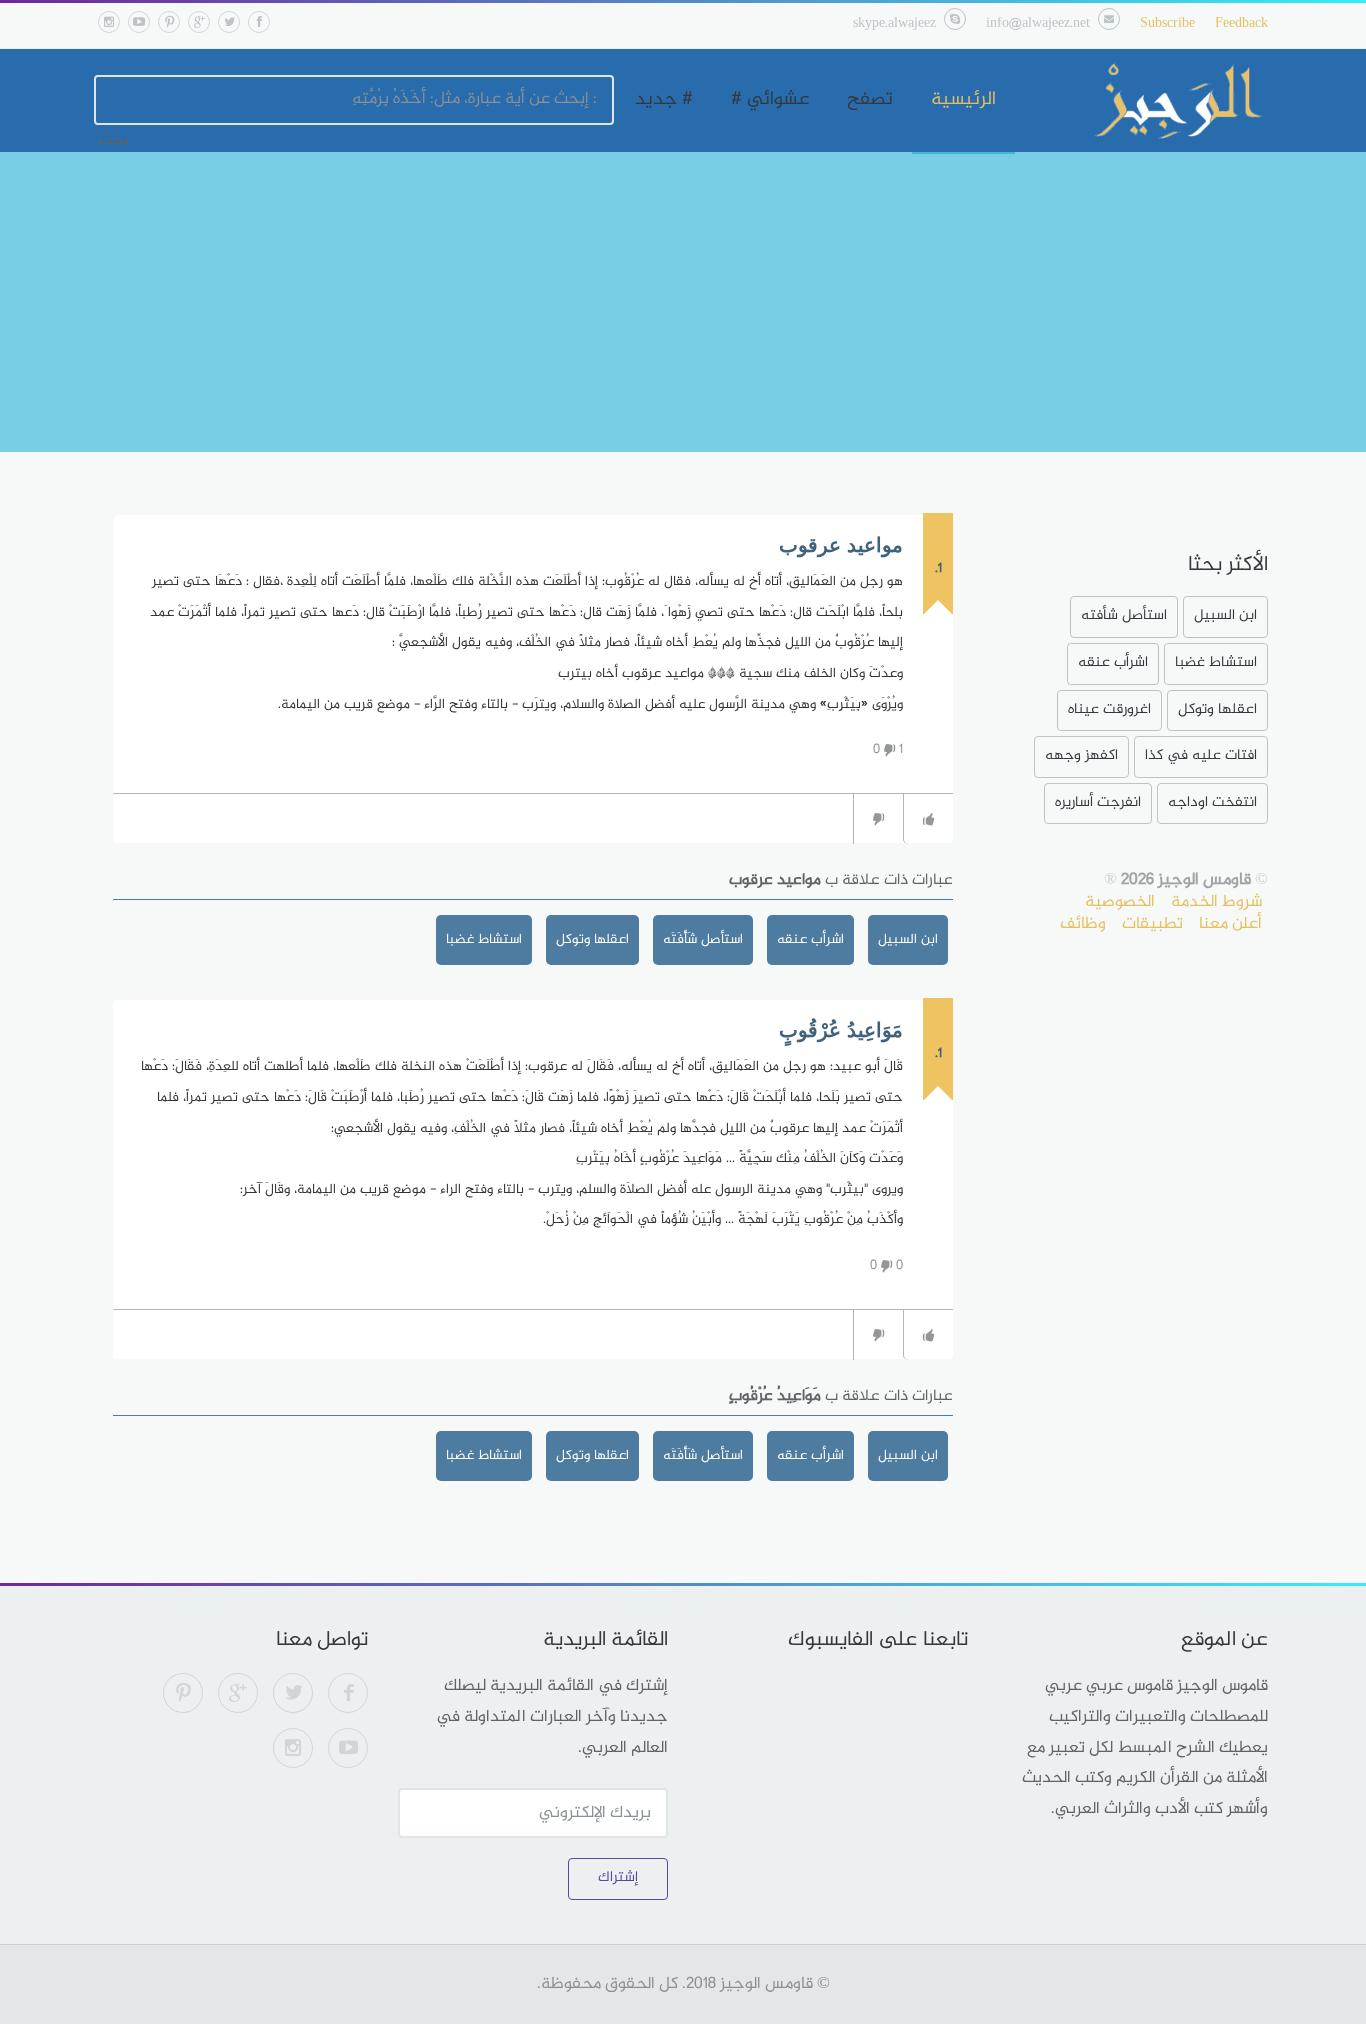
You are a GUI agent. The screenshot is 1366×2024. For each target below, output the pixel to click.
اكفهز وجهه (1081, 755)
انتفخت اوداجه (1212, 802)
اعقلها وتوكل (592, 939)
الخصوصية (1120, 902)
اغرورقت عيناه (1109, 709)
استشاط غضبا (484, 939)
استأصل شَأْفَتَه (703, 939)
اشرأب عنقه (810, 939)
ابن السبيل (908, 939)
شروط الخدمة (1216, 902)
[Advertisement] (683, 302)
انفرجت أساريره (1098, 802)
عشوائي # (770, 100)
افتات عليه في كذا (1201, 755)
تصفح (870, 100)
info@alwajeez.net (1038, 23)
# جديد (664, 100)
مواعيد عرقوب (841, 545)
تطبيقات (1152, 924)
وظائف (1083, 924)
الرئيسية (963, 100)
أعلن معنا (1230, 924)
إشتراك (618, 1877)
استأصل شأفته (1124, 615)
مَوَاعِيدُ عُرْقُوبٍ (841, 1030)
